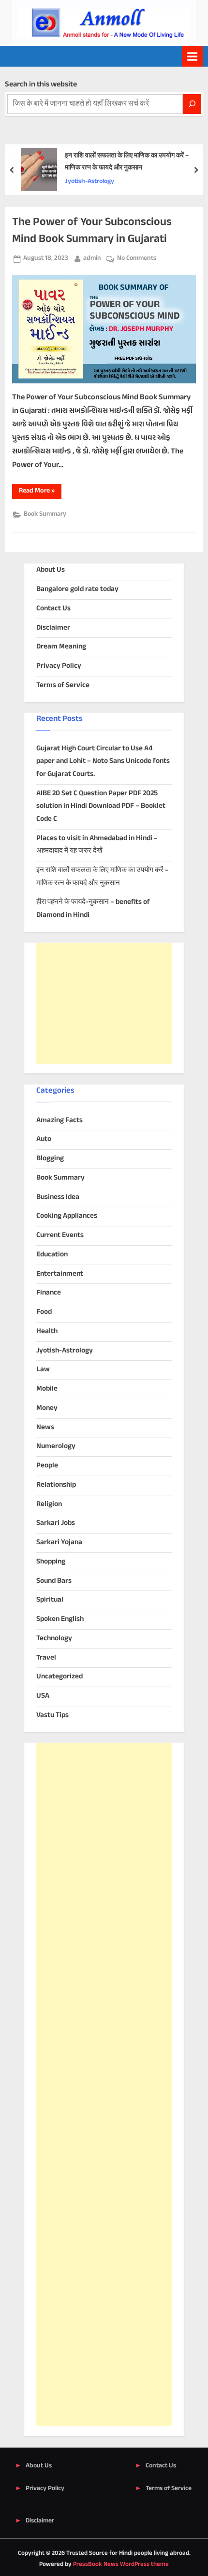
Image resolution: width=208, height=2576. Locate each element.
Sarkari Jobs (56, 1523)
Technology (54, 1639)
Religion (49, 1504)
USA (43, 1696)
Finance (49, 1293)
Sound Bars (54, 1581)
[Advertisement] (104, 1003)
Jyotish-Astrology (89, 182)
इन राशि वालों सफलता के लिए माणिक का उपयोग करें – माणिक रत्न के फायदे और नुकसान (127, 162)
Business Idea (58, 1197)
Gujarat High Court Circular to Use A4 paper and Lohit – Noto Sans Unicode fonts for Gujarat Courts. (103, 761)
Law (43, 1370)
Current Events (60, 1235)
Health (47, 1331)
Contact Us (53, 609)
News (45, 1428)
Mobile (47, 1389)
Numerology (56, 1446)
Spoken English (60, 1619)
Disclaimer (53, 628)
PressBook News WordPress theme (121, 2564)
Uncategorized (59, 1677)
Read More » (40, 492)
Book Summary (45, 514)
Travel (46, 1658)
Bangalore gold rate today (77, 589)
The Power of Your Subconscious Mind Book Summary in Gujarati (92, 231)
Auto (44, 1139)
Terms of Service (63, 685)
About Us (51, 570)
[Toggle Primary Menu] (193, 56)
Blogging (50, 1159)
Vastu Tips (52, 1715)
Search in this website (41, 85)
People (47, 1466)
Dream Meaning (61, 647)
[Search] (192, 104)
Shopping (51, 1562)
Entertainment (60, 1274)
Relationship (56, 1485)
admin (92, 258)
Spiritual (50, 1600)
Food (44, 1312)
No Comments (137, 259)
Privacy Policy (59, 666)
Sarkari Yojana (59, 1542)
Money (47, 1408)
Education (52, 1255)
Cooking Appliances (67, 1216)
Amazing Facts (59, 1120)
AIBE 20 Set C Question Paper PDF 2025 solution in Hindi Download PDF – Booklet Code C (101, 806)
